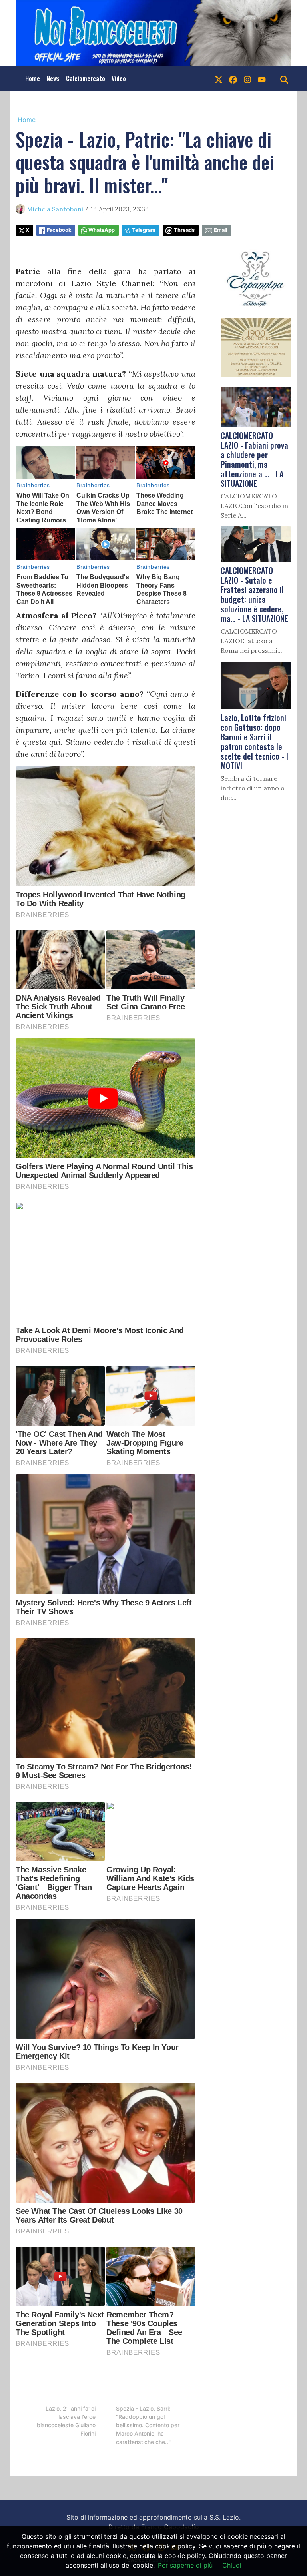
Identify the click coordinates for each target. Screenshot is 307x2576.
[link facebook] (233, 78)
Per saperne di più (185, 2565)
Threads (184, 230)
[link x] (219, 78)
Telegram (144, 230)
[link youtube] (262, 78)
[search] (284, 78)
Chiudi (232, 2565)
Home (33, 78)
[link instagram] (247, 78)
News (53, 78)
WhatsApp (102, 230)
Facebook (59, 230)
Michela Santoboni (55, 209)
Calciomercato (86, 78)
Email (220, 230)
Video (119, 78)
